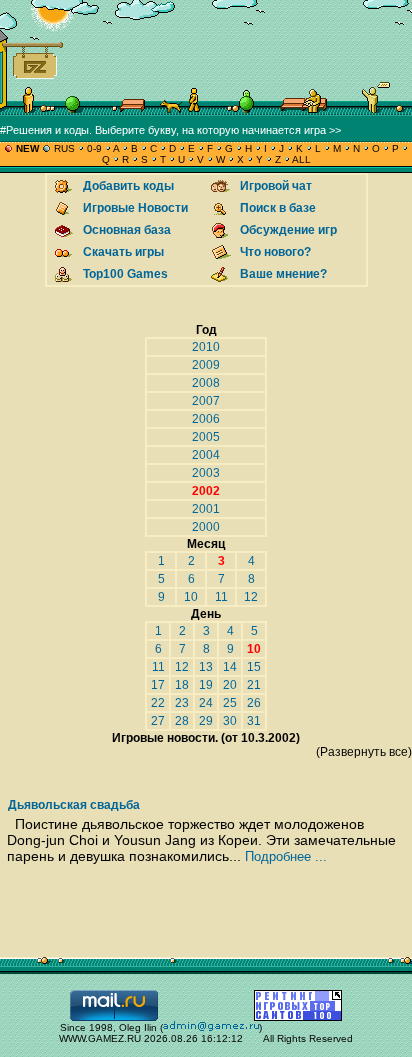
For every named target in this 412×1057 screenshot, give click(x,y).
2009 (206, 365)
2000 (206, 527)
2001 (206, 509)
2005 (206, 437)
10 (191, 597)
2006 (206, 419)
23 (182, 703)
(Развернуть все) (364, 752)
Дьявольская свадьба (74, 805)
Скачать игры (123, 252)
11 (221, 597)
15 (254, 667)
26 (254, 703)
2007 (206, 401)
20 (230, 685)
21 (254, 685)
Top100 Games (125, 274)
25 (230, 703)
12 (251, 597)
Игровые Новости (135, 208)
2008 (206, 383)
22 (158, 703)
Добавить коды (128, 186)
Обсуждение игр (288, 230)
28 (182, 721)
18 (182, 685)
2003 (206, 473)
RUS (64, 148)
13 (206, 667)
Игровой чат (276, 186)
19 (206, 685)
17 (158, 685)
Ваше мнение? (283, 274)
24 (206, 703)
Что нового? (275, 252)
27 (158, 721)
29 (206, 721)
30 (230, 721)
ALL (300, 159)
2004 (206, 455)
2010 (206, 347)
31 (254, 721)
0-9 (94, 148)
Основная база (127, 230)
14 (230, 667)
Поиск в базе (278, 208)
